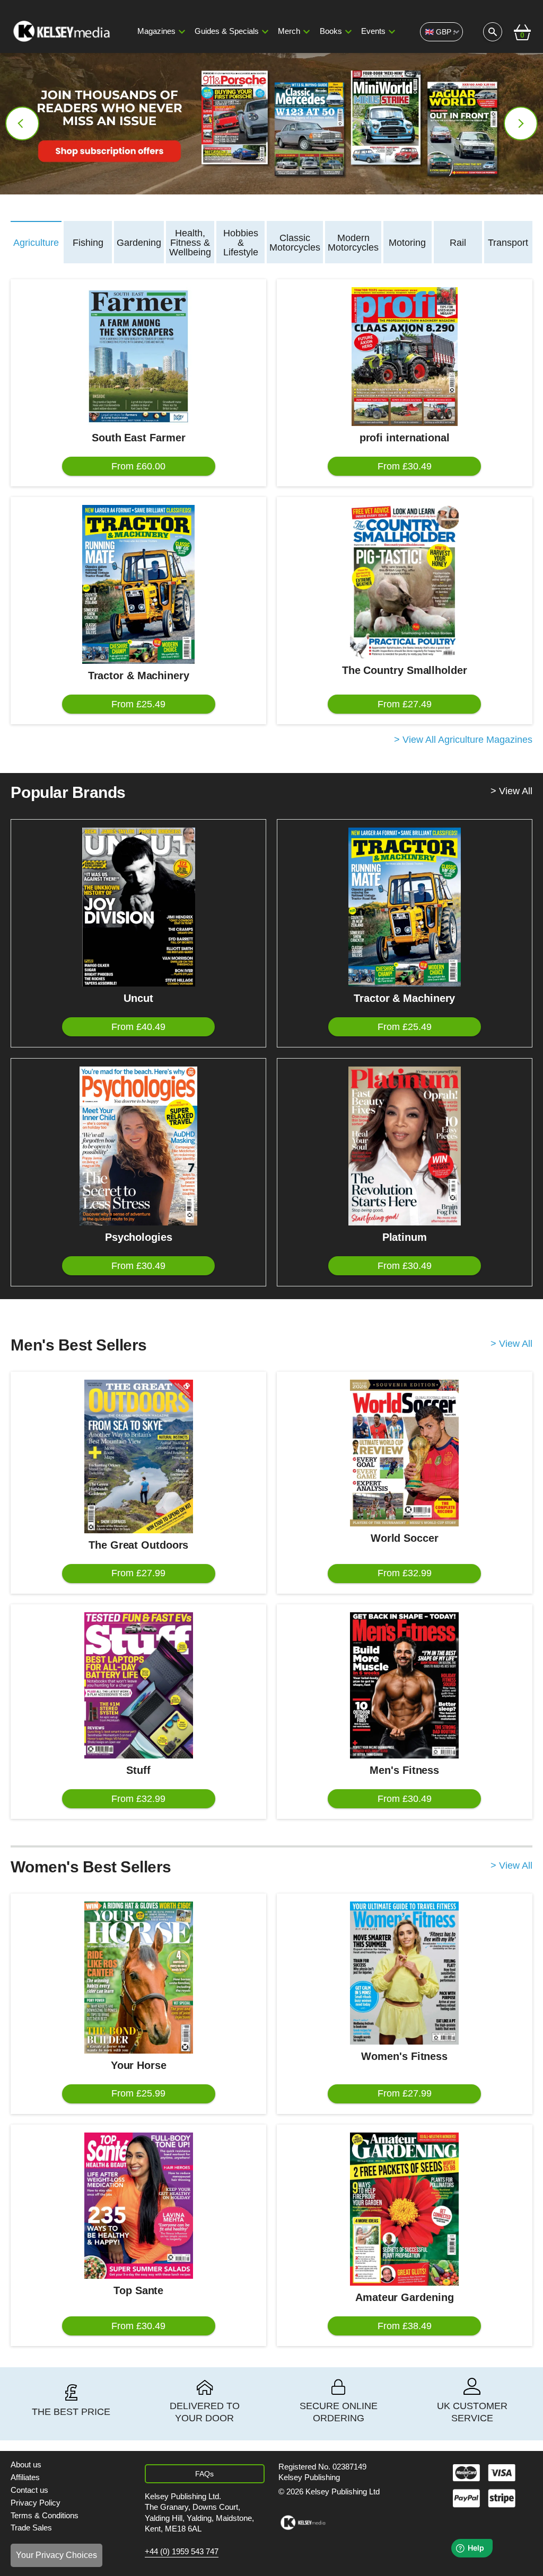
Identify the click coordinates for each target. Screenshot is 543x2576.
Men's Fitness (404, 1770)
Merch (289, 31)
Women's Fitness (404, 2056)
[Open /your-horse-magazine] (138, 1977)
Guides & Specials (227, 31)
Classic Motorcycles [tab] (295, 243)
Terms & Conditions (45, 2516)
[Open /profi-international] (405, 357)
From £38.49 (405, 2326)
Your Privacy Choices (56, 2555)
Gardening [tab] (139, 243)
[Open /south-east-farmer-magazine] (138, 357)
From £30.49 (405, 466)
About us (26, 2465)
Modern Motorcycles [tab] (353, 243)
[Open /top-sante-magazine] (138, 2206)
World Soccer (405, 1538)
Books (331, 31)
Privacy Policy (36, 2503)
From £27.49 (405, 704)
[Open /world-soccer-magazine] (405, 1453)
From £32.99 (405, 1573)
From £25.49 (138, 704)
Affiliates (25, 2477)
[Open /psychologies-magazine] (138, 1146)
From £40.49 (138, 1027)
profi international (405, 438)
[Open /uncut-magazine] (138, 907)
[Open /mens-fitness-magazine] (405, 1685)
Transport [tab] (508, 243)
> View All (511, 791)
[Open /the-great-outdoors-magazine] (138, 1456)
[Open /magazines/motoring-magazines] (271, 124)
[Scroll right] (521, 123)
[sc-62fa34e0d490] (63, 32)
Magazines (156, 31)
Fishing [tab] (88, 243)
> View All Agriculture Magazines (463, 740)
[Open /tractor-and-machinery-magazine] (138, 584)
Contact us (29, 2490)
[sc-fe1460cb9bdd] (303, 2523)
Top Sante (138, 2290)
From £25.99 (138, 2093)
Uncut (138, 998)
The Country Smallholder (405, 670)
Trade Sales (31, 2528)
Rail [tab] (458, 243)
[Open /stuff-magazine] (138, 1685)
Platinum (405, 1237)
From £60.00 (138, 466)
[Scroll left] (22, 123)
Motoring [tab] (407, 243)
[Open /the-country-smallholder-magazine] (405, 582)
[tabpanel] (271, 513)
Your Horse (139, 2065)
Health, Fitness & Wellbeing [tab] (190, 243)
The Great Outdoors (138, 1545)
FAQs (204, 2474)
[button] (182, 32)
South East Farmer (138, 438)
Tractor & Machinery (139, 676)
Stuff (138, 1770)
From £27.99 (138, 1573)
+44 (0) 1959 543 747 (182, 2552)
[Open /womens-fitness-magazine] (405, 1973)
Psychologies (139, 1237)
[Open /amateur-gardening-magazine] (405, 2209)
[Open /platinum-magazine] (405, 1146)
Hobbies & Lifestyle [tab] (241, 243)
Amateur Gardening (404, 2297)
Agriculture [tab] (36, 243)
